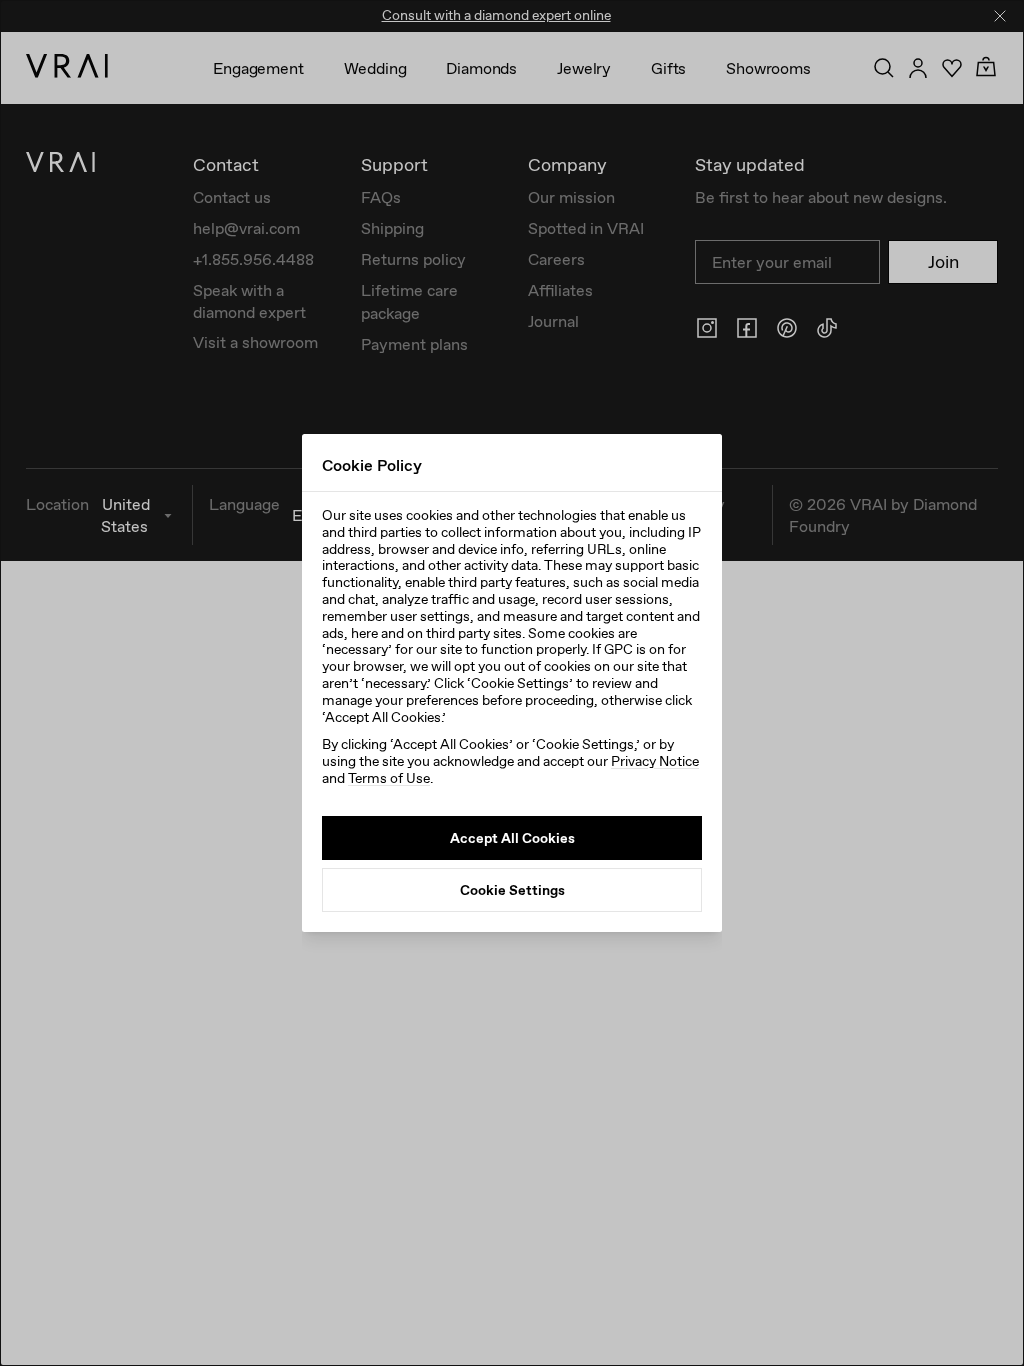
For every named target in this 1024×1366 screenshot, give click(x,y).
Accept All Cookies (512, 838)
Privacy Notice (655, 761)
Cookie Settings (512, 890)
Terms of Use (389, 778)
